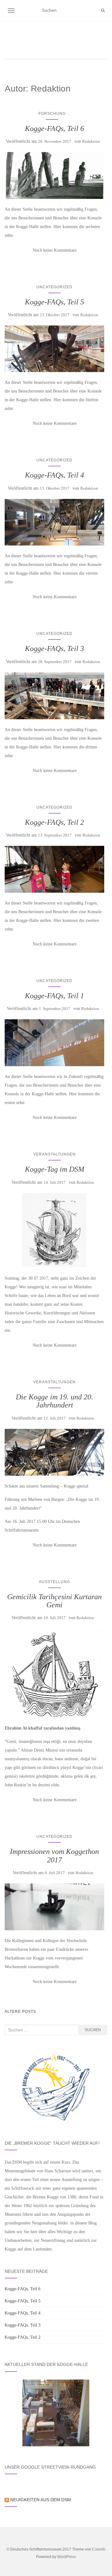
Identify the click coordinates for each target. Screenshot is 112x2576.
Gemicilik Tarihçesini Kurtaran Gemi (54, 1601)
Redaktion (91, 141)
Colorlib (99, 2549)
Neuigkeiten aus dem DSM (41, 2500)
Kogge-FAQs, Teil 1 (54, 996)
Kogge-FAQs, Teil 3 (54, 648)
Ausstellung (54, 1582)
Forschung (52, 114)
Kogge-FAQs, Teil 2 (54, 822)
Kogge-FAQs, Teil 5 (54, 302)
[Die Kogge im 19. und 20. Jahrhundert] (54, 1452)
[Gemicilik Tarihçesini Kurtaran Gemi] (54, 1673)
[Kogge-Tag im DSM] (54, 1230)
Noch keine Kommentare (55, 250)
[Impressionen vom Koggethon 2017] (54, 1907)
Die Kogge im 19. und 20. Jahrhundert (54, 1401)
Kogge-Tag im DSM (55, 1169)
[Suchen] (103, 11)
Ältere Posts (20, 2012)
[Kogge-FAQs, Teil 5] (54, 349)
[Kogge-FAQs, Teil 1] (54, 1043)
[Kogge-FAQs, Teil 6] (54, 175)
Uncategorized (54, 287)
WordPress (67, 2557)
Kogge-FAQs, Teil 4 (54, 475)
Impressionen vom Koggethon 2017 (54, 1856)
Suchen (93, 2030)
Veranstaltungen (54, 1154)
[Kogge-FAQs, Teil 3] (54, 696)
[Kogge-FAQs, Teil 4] (54, 522)
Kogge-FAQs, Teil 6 (54, 128)
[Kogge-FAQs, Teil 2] (54, 869)
